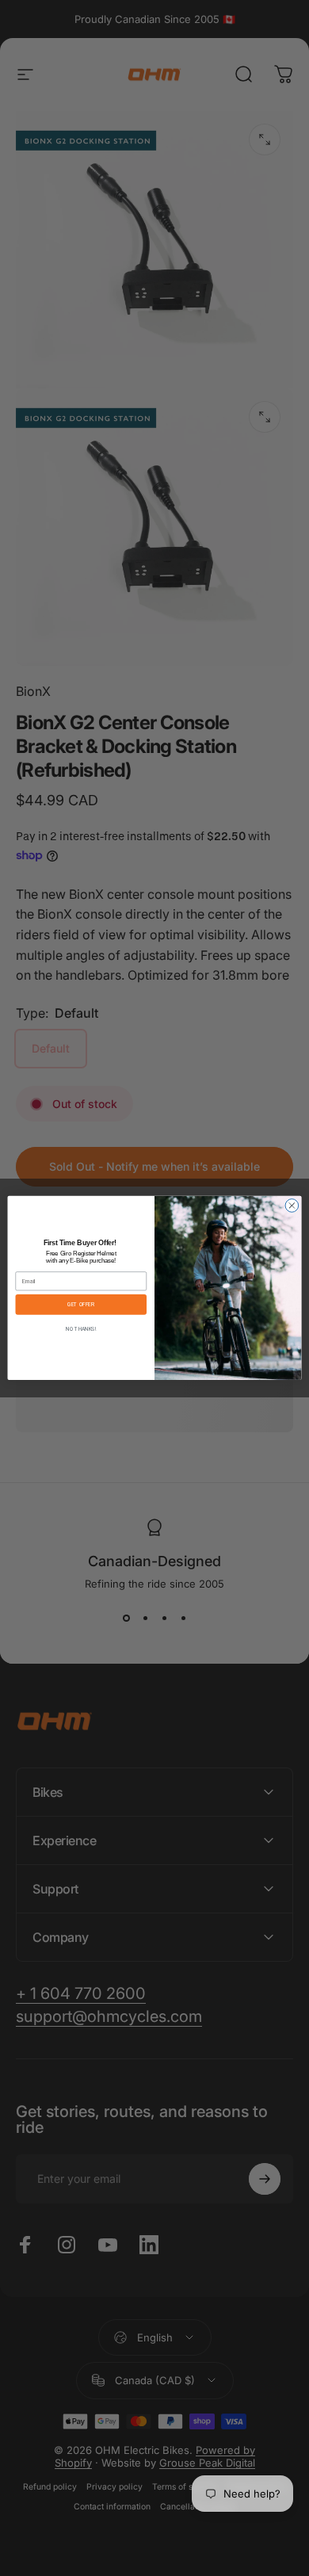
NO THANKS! (81, 1329)
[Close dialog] (292, 1206)
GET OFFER (81, 1305)
